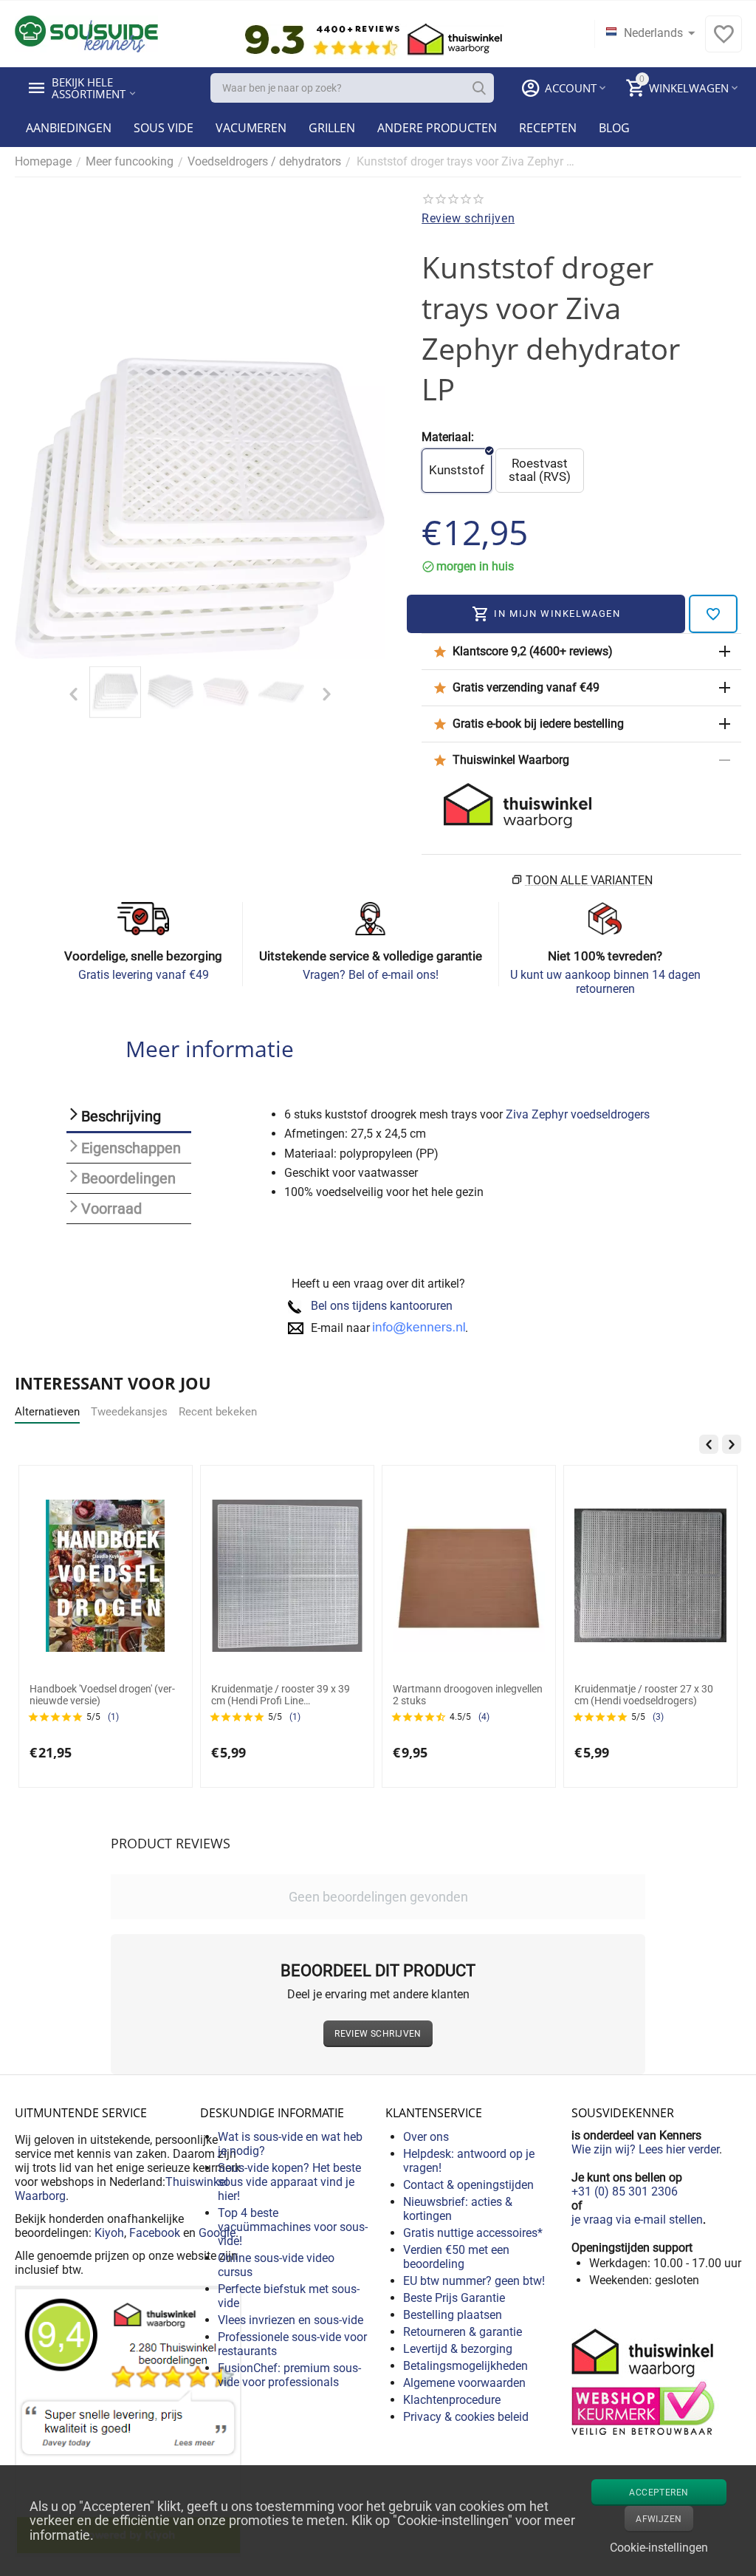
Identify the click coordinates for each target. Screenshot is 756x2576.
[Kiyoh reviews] (128, 2420)
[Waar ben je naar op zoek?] (479, 88)
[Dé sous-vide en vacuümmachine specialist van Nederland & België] (86, 33)
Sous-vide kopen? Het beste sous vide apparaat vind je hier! (289, 2182)
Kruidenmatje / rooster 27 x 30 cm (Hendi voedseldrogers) (398, 1695)
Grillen (332, 128)
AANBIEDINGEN (69, 128)
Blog (614, 128)
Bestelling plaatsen (453, 2315)
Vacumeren (251, 128)
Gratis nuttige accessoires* (473, 2233)
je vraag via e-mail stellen (637, 2220)
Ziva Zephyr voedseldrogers (578, 1114)
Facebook (155, 2233)
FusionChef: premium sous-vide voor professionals (289, 2375)
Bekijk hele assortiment (89, 88)
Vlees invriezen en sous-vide (291, 2320)
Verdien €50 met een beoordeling (456, 2257)
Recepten (548, 128)
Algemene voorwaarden (464, 2383)
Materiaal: (448, 437)
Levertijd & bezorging (458, 2349)
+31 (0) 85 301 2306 (625, 2191)
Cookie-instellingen (659, 2548)
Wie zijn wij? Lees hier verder (645, 2149)
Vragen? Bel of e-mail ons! (371, 975)
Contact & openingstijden (468, 2185)
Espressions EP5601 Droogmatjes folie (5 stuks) (583, 1695)
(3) (412, 1717)
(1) (49, 1717)
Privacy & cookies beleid (466, 2417)
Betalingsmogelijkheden (465, 2366)
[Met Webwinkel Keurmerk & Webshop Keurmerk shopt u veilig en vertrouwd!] (645, 2380)
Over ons (426, 2137)
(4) (238, 1717)
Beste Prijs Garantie (454, 2298)
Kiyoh (109, 2233)
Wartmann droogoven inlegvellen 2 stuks (222, 1695)
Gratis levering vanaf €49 (144, 975)
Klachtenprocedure (452, 2400)
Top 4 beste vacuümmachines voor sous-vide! (293, 2227)
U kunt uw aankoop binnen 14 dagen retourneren (605, 982)
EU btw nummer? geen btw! (474, 2281)
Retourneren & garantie (463, 2332)
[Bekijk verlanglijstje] (724, 42)
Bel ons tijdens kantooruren (382, 1306)
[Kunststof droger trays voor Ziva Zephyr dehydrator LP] (200, 508)
